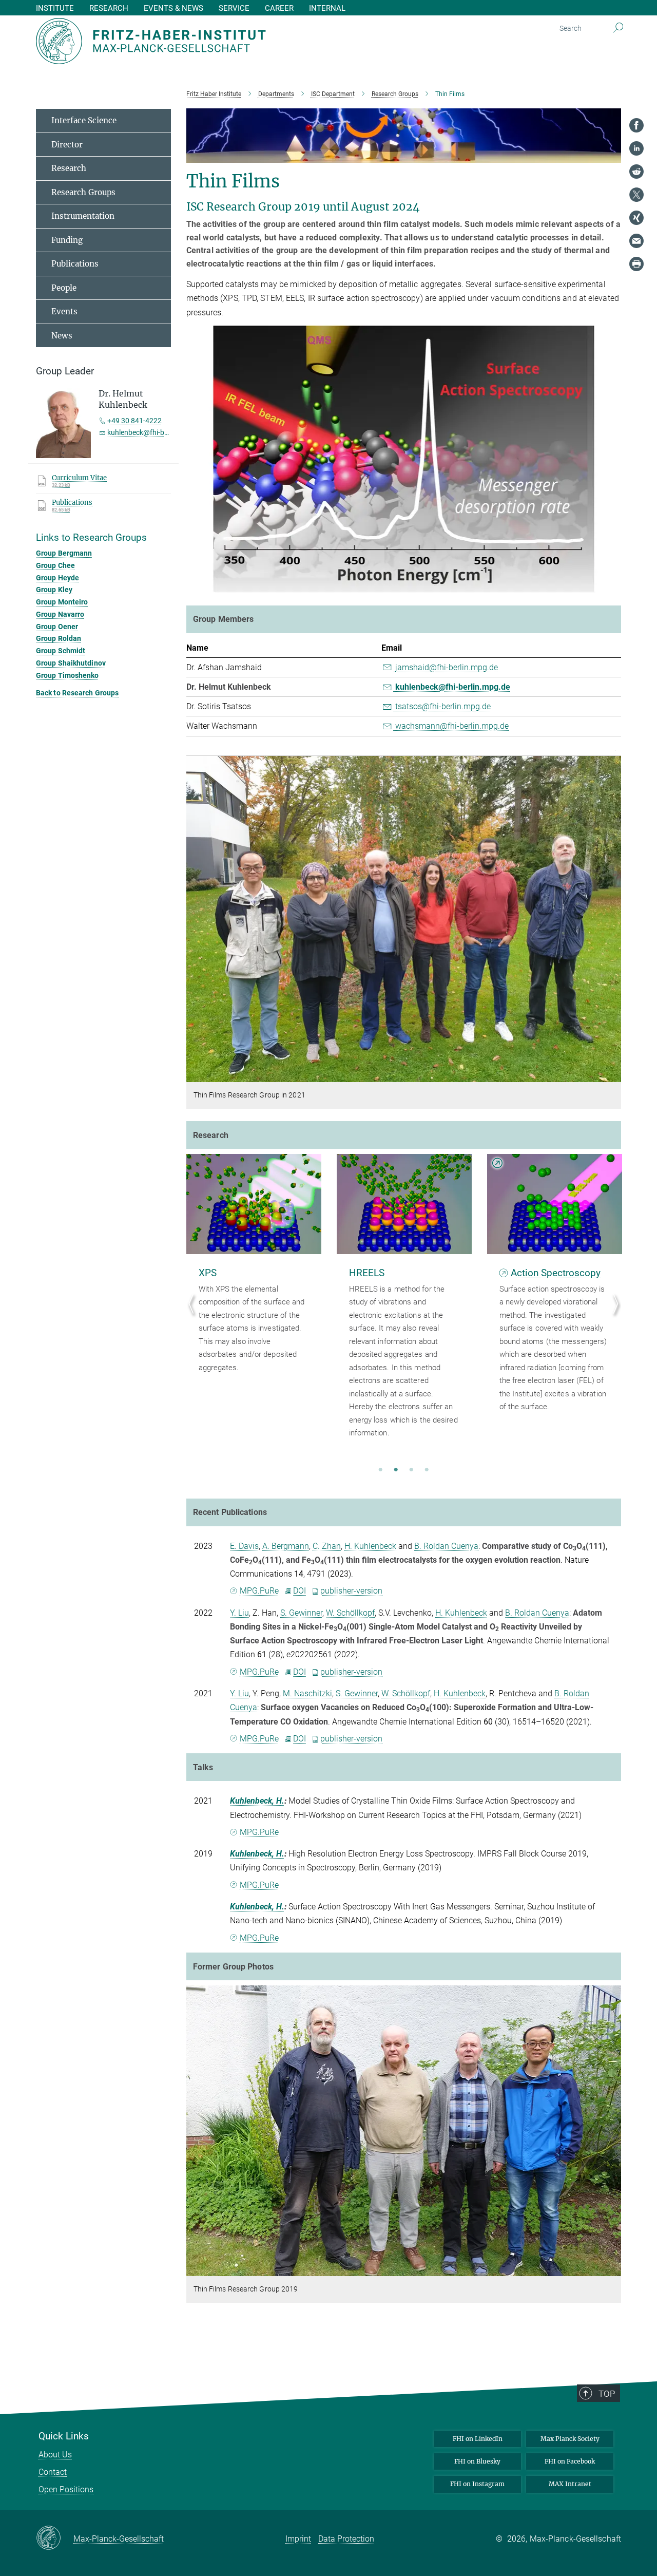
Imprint (298, 2539)
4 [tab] (427, 1470)
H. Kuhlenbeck (370, 1546)
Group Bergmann (64, 553)
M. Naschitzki (307, 1693)
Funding (67, 240)
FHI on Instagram (477, 2484)
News (62, 336)
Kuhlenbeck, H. (257, 1801)
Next (613, 1315)
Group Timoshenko (67, 675)
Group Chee (55, 565)
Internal (327, 8)
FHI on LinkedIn (478, 2439)
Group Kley (54, 590)
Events (64, 311)
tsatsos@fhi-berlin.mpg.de (442, 706)
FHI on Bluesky (477, 2461)
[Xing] (636, 218)
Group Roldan (59, 638)
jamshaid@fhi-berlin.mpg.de (446, 667)
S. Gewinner (301, 1613)
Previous (194, 1315)
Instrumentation (83, 216)
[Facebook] (636, 125)
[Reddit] (636, 172)
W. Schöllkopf (350, 1613)
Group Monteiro (62, 602)
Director (67, 145)
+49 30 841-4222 (134, 421)
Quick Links (64, 2436)
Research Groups (83, 192)
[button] (612, 585)
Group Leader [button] (65, 371)
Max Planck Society (570, 2439)
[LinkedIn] (636, 148)
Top (607, 2394)
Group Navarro (60, 614)
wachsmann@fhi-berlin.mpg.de (451, 726)
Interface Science (84, 120)
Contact (53, 2472)
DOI (299, 1591)
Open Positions (66, 2489)
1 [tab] (380, 1470)
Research (69, 168)
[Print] (636, 264)
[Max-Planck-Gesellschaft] (55, 2539)
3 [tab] (411, 1470)
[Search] (618, 28)
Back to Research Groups (77, 693)
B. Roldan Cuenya (446, 1546)
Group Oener (57, 627)
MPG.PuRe (259, 1591)
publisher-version (351, 1591)
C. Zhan (327, 1546)
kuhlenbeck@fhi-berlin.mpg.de (452, 687)
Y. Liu (239, 1613)
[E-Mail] (636, 241)
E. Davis (244, 1546)
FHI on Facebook (570, 2461)
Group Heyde (57, 578)
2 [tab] (396, 1470)
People (64, 288)
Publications (75, 264)
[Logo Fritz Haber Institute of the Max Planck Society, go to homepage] (228, 41)
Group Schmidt (61, 651)
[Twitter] (636, 195)
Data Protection (346, 2539)
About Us (55, 2455)
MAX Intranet (570, 2484)
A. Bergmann (286, 1546)
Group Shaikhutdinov (71, 663)
